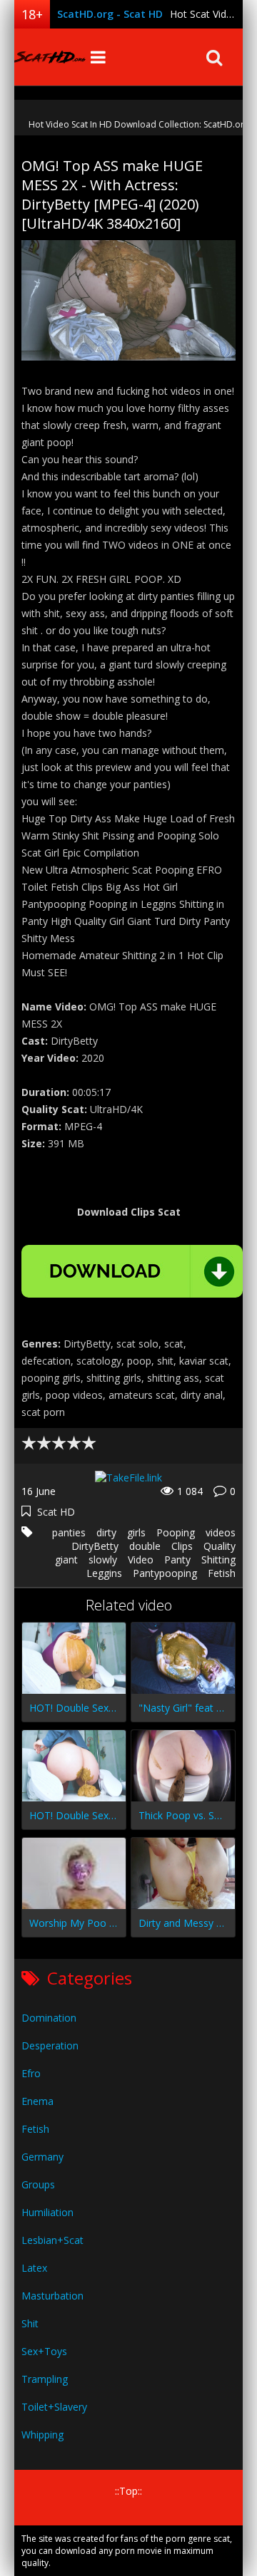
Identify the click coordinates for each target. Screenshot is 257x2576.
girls (136, 1532)
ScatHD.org (50, 57)
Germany (42, 2157)
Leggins (104, 1573)
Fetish (222, 1573)
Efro (31, 2073)
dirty (106, 1532)
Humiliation (47, 2212)
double (145, 1546)
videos (221, 1532)
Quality (220, 1546)
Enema (37, 2101)
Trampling (45, 2379)
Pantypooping (165, 1573)
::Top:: (128, 2491)
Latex (34, 2268)
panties (69, 1532)
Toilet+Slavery (54, 2407)
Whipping (42, 2435)
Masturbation (52, 2296)
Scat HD (56, 1512)
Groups (38, 2184)
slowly (103, 1559)
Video (141, 1559)
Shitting (218, 1559)
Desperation (50, 2045)
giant (66, 1559)
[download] (132, 1271)
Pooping (176, 1532)
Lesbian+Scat (52, 2240)
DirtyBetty (95, 1546)
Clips (182, 1546)
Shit (30, 2323)
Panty (177, 1559)
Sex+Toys (44, 2351)
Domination (49, 2018)
